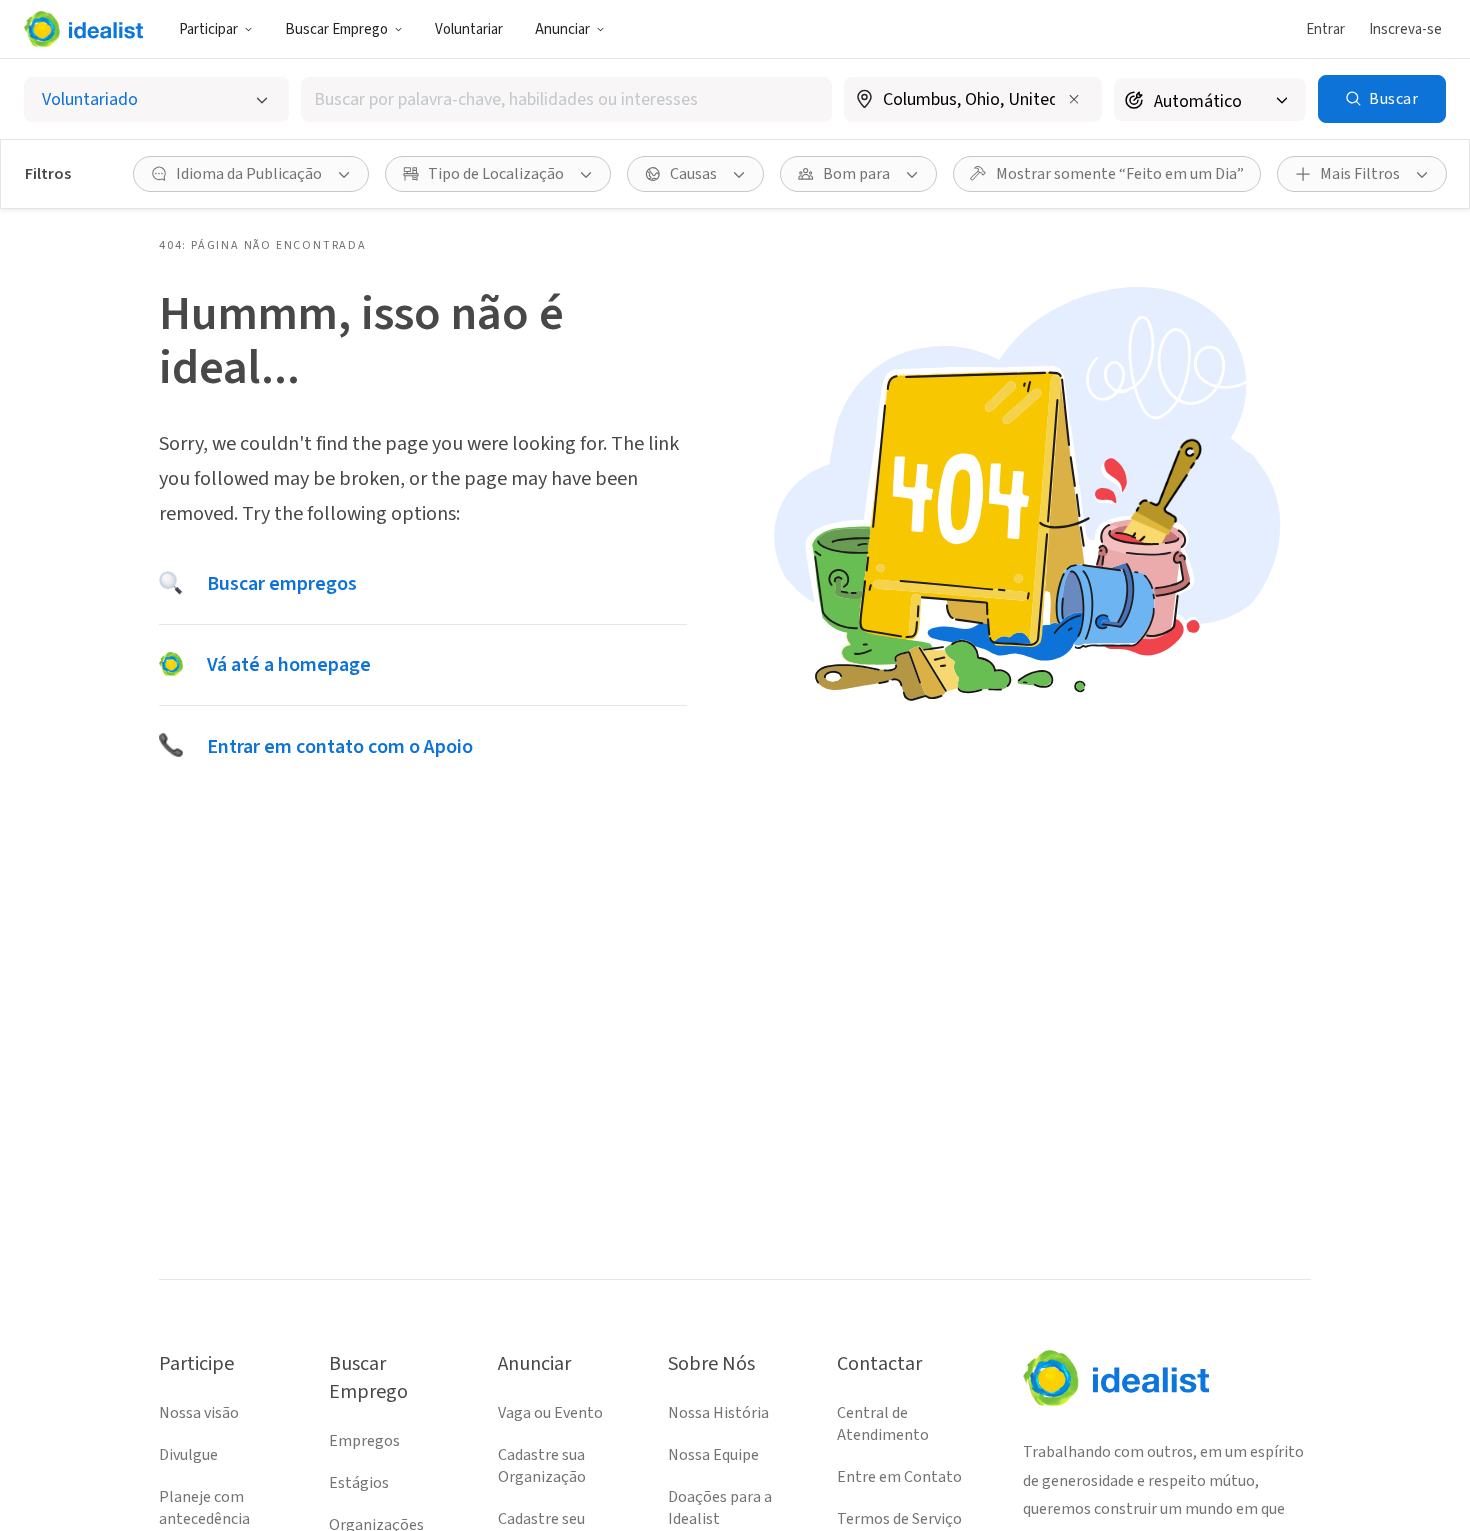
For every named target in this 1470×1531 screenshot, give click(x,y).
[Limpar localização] (1074, 99)
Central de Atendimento (883, 1424)
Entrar (1325, 29)
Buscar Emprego (336, 29)
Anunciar (562, 29)
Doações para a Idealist (720, 1508)
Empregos (364, 1441)
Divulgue (188, 1455)
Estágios (359, 1483)
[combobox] (566, 99)
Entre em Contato (899, 1477)
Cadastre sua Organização (542, 1466)
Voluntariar (469, 29)
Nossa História (718, 1413)
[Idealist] (83, 29)
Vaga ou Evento (550, 1413)
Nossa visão (199, 1413)
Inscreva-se (1405, 29)
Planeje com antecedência (204, 1508)
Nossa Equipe (713, 1455)
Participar (208, 29)
